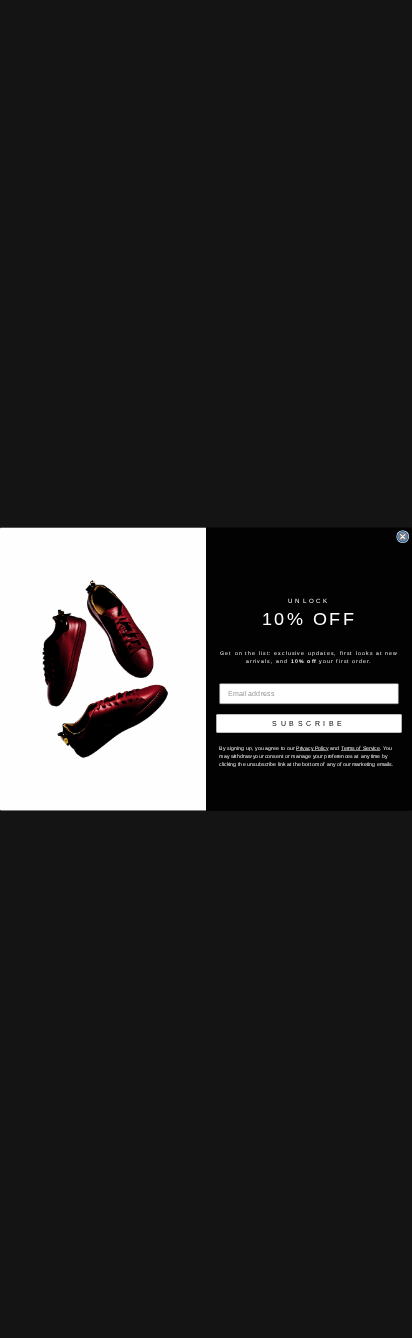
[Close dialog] (403, 536)
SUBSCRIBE (308, 723)
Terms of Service (360, 748)
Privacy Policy (312, 748)
